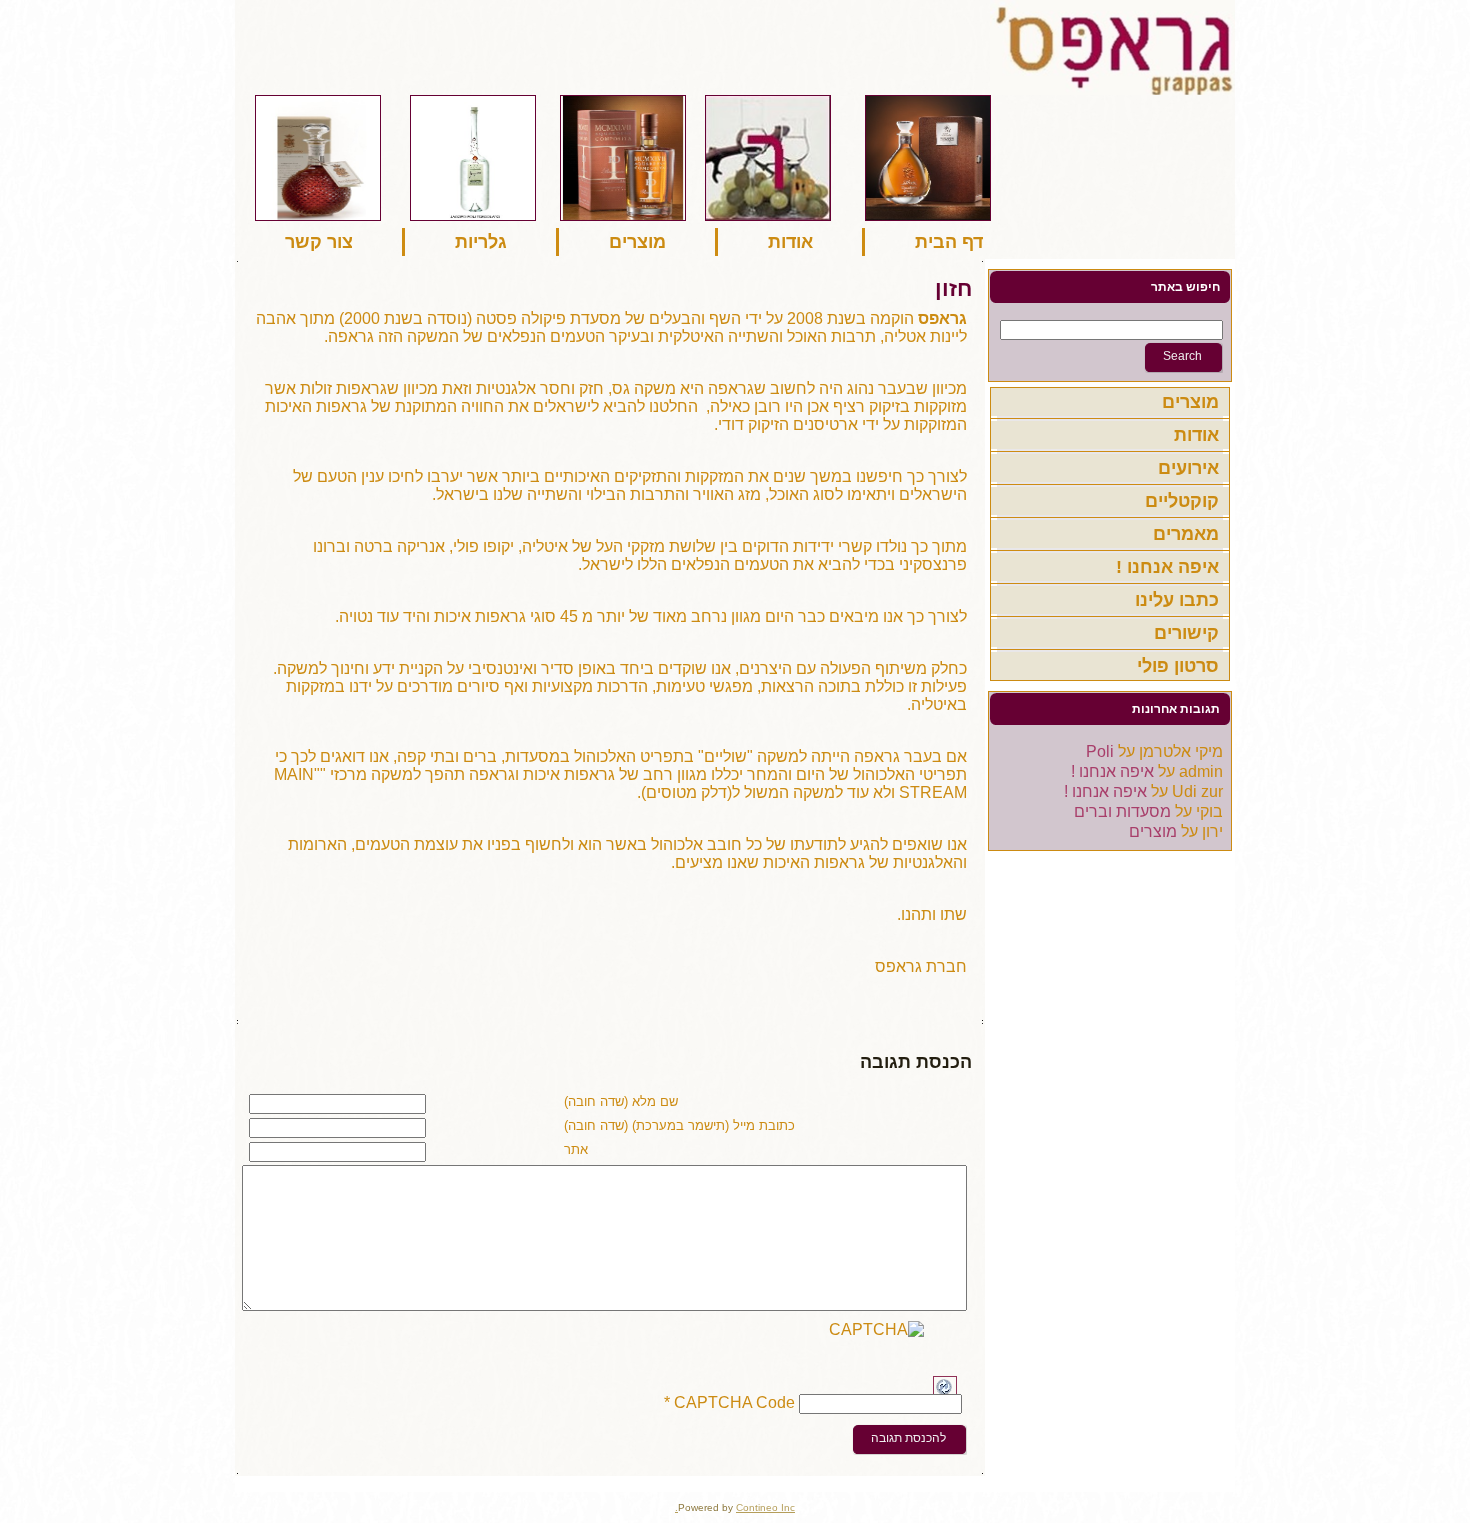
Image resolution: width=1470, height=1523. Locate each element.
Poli (1100, 751)
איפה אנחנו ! (1112, 771)
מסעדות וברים (1122, 811)
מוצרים (1153, 831)
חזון (953, 288)
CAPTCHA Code (734, 1403)
